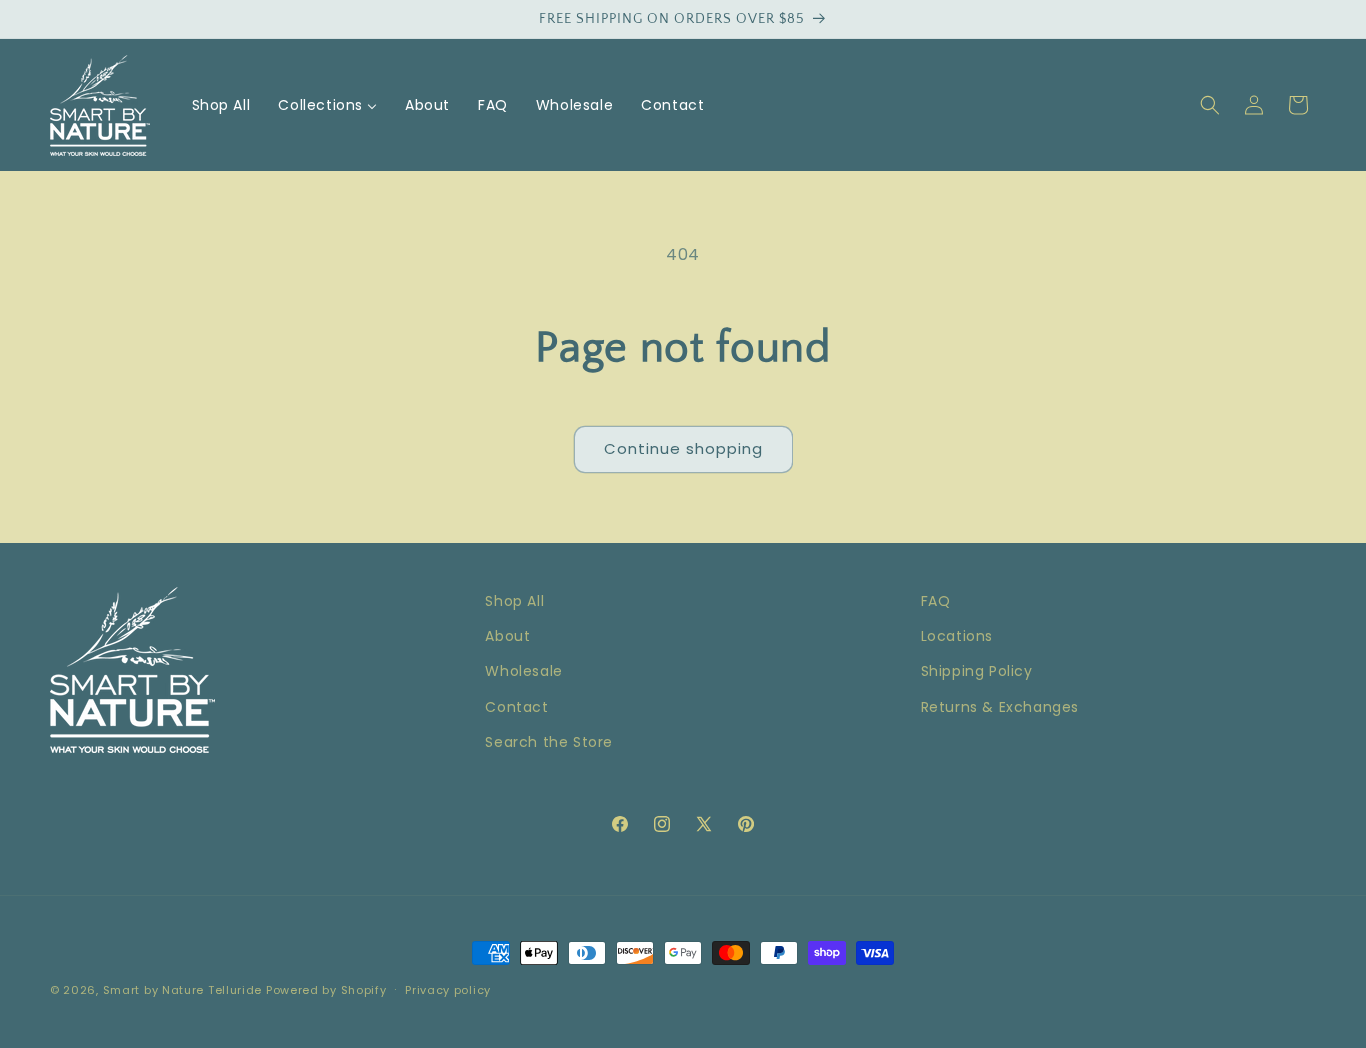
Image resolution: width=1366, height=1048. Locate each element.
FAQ (936, 601)
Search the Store (549, 742)
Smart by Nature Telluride (183, 990)
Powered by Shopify (326, 990)
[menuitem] (221, 105)
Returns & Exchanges (1000, 707)
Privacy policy (448, 990)
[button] (1210, 105)
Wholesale (523, 671)
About (507, 636)
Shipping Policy (977, 671)
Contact (516, 707)
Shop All (514, 601)
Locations (957, 636)
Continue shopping (683, 448)
